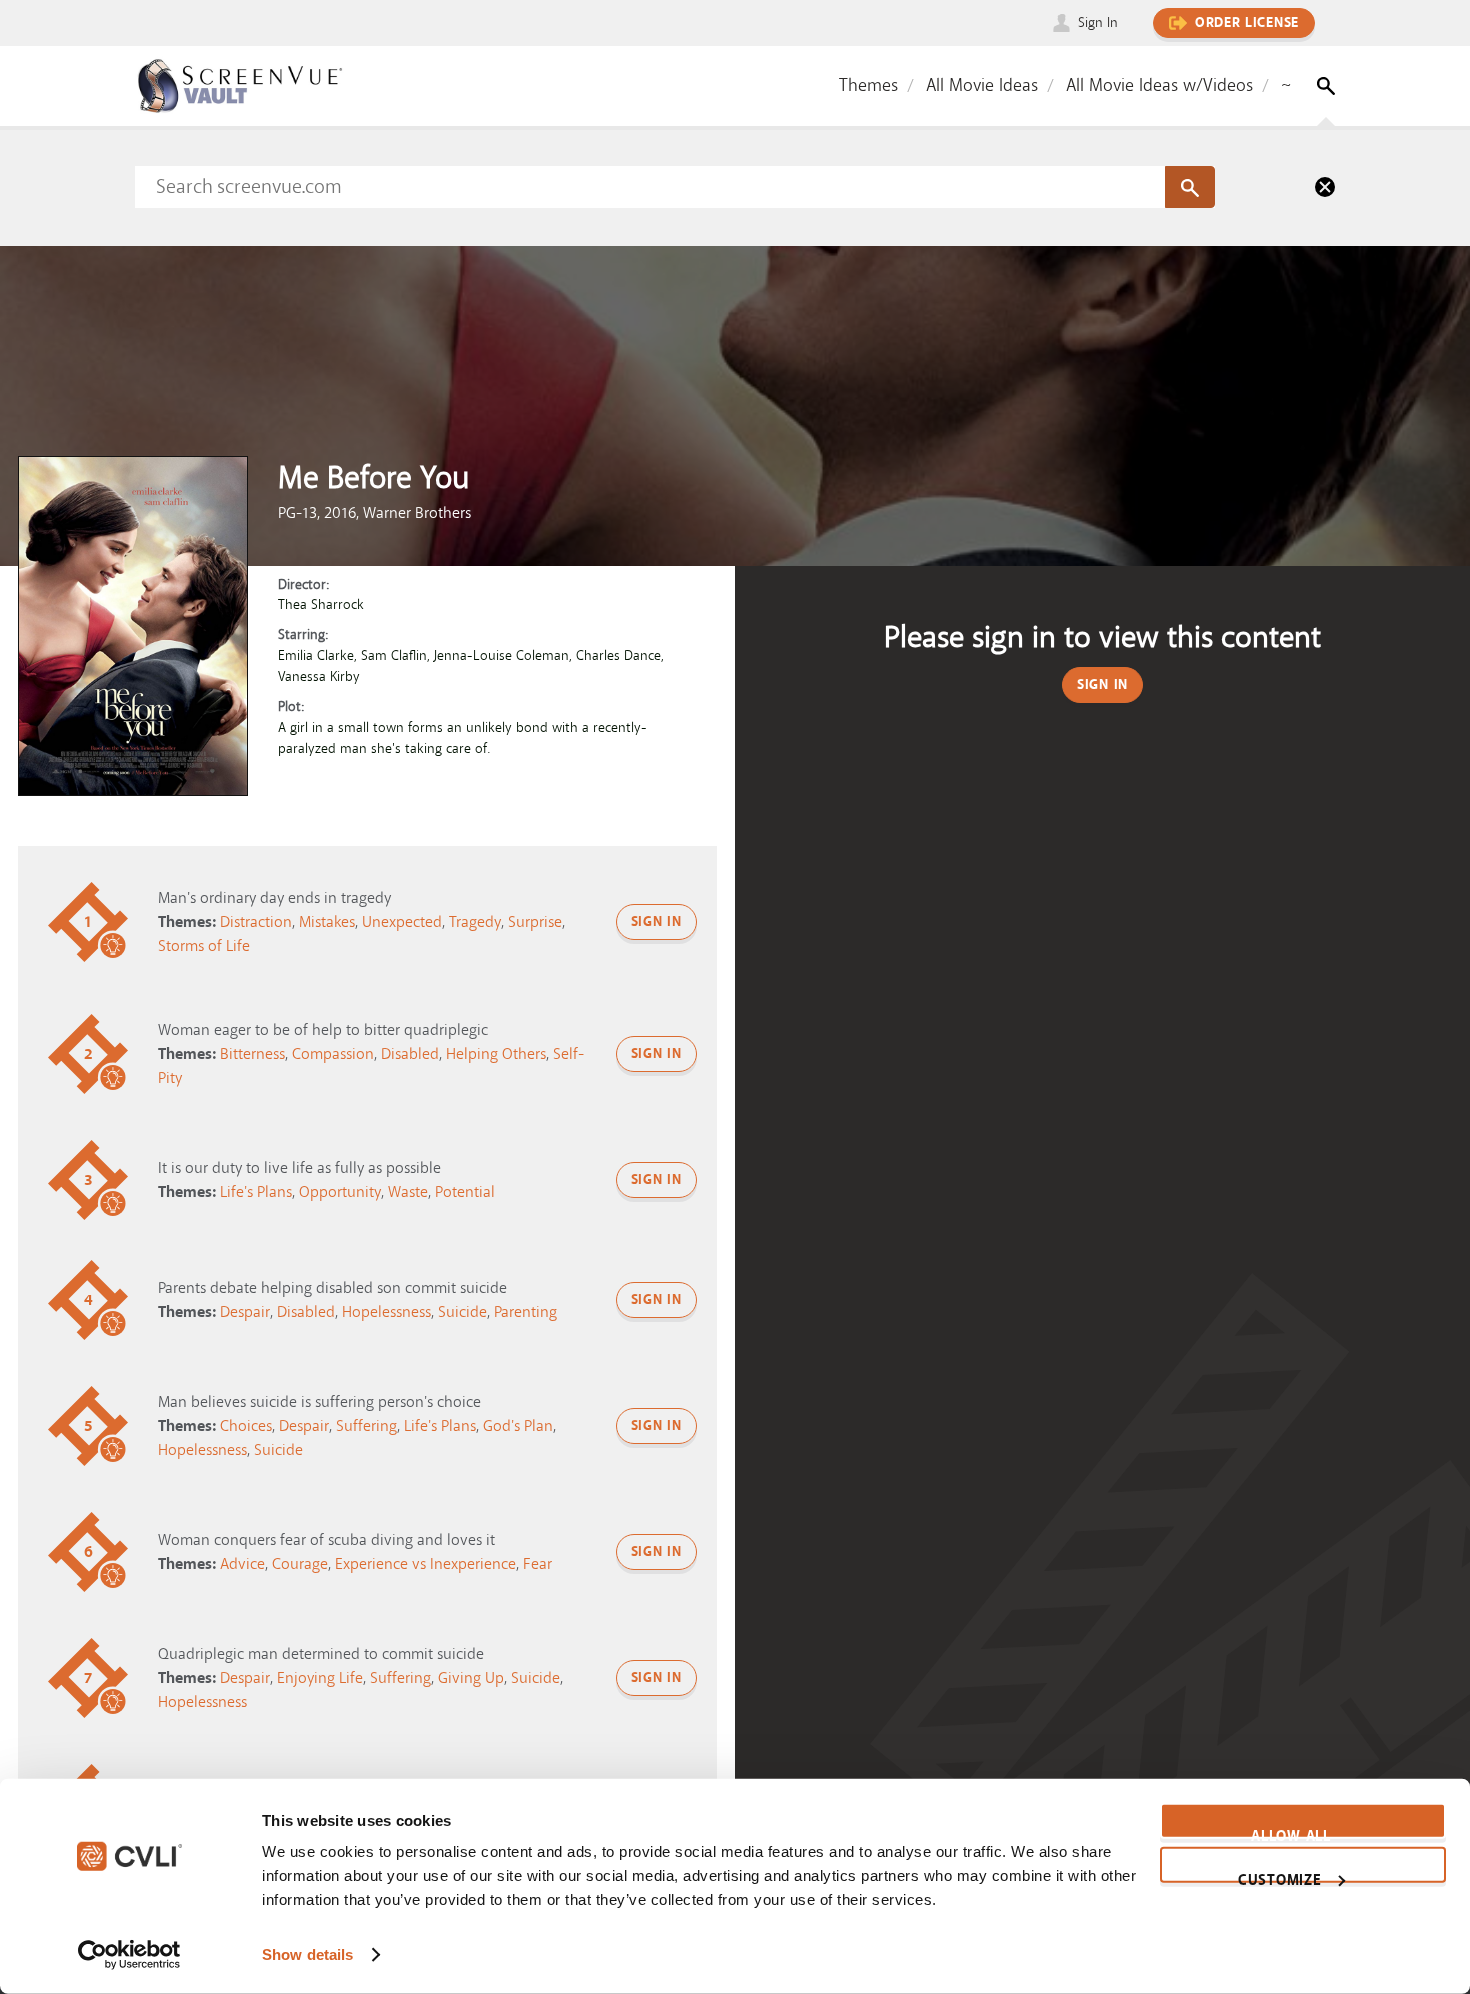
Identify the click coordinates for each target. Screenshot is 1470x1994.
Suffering (366, 1426)
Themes (868, 85)
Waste (408, 1192)
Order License (1247, 23)
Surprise (535, 922)
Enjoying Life (320, 1678)
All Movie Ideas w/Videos (1159, 85)
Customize (1279, 1876)
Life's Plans (256, 1192)
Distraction (256, 922)
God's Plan (518, 1426)
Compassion (333, 1054)
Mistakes (327, 922)
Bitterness (252, 1054)
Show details (307, 1954)
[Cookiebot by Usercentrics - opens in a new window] (129, 1955)
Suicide (462, 1312)
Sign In (1098, 22)
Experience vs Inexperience (425, 1564)
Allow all (1290, 1833)
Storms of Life (204, 946)
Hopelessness (386, 1312)
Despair (245, 1312)
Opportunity (340, 1192)
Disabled (410, 1054)
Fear (537, 1564)
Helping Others (496, 1054)
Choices (246, 1426)
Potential (465, 1192)
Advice (242, 1564)
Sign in (656, 922)
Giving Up (471, 1678)
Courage (300, 1564)
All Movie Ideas (982, 85)
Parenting (525, 1312)
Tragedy (475, 922)
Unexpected (402, 922)
